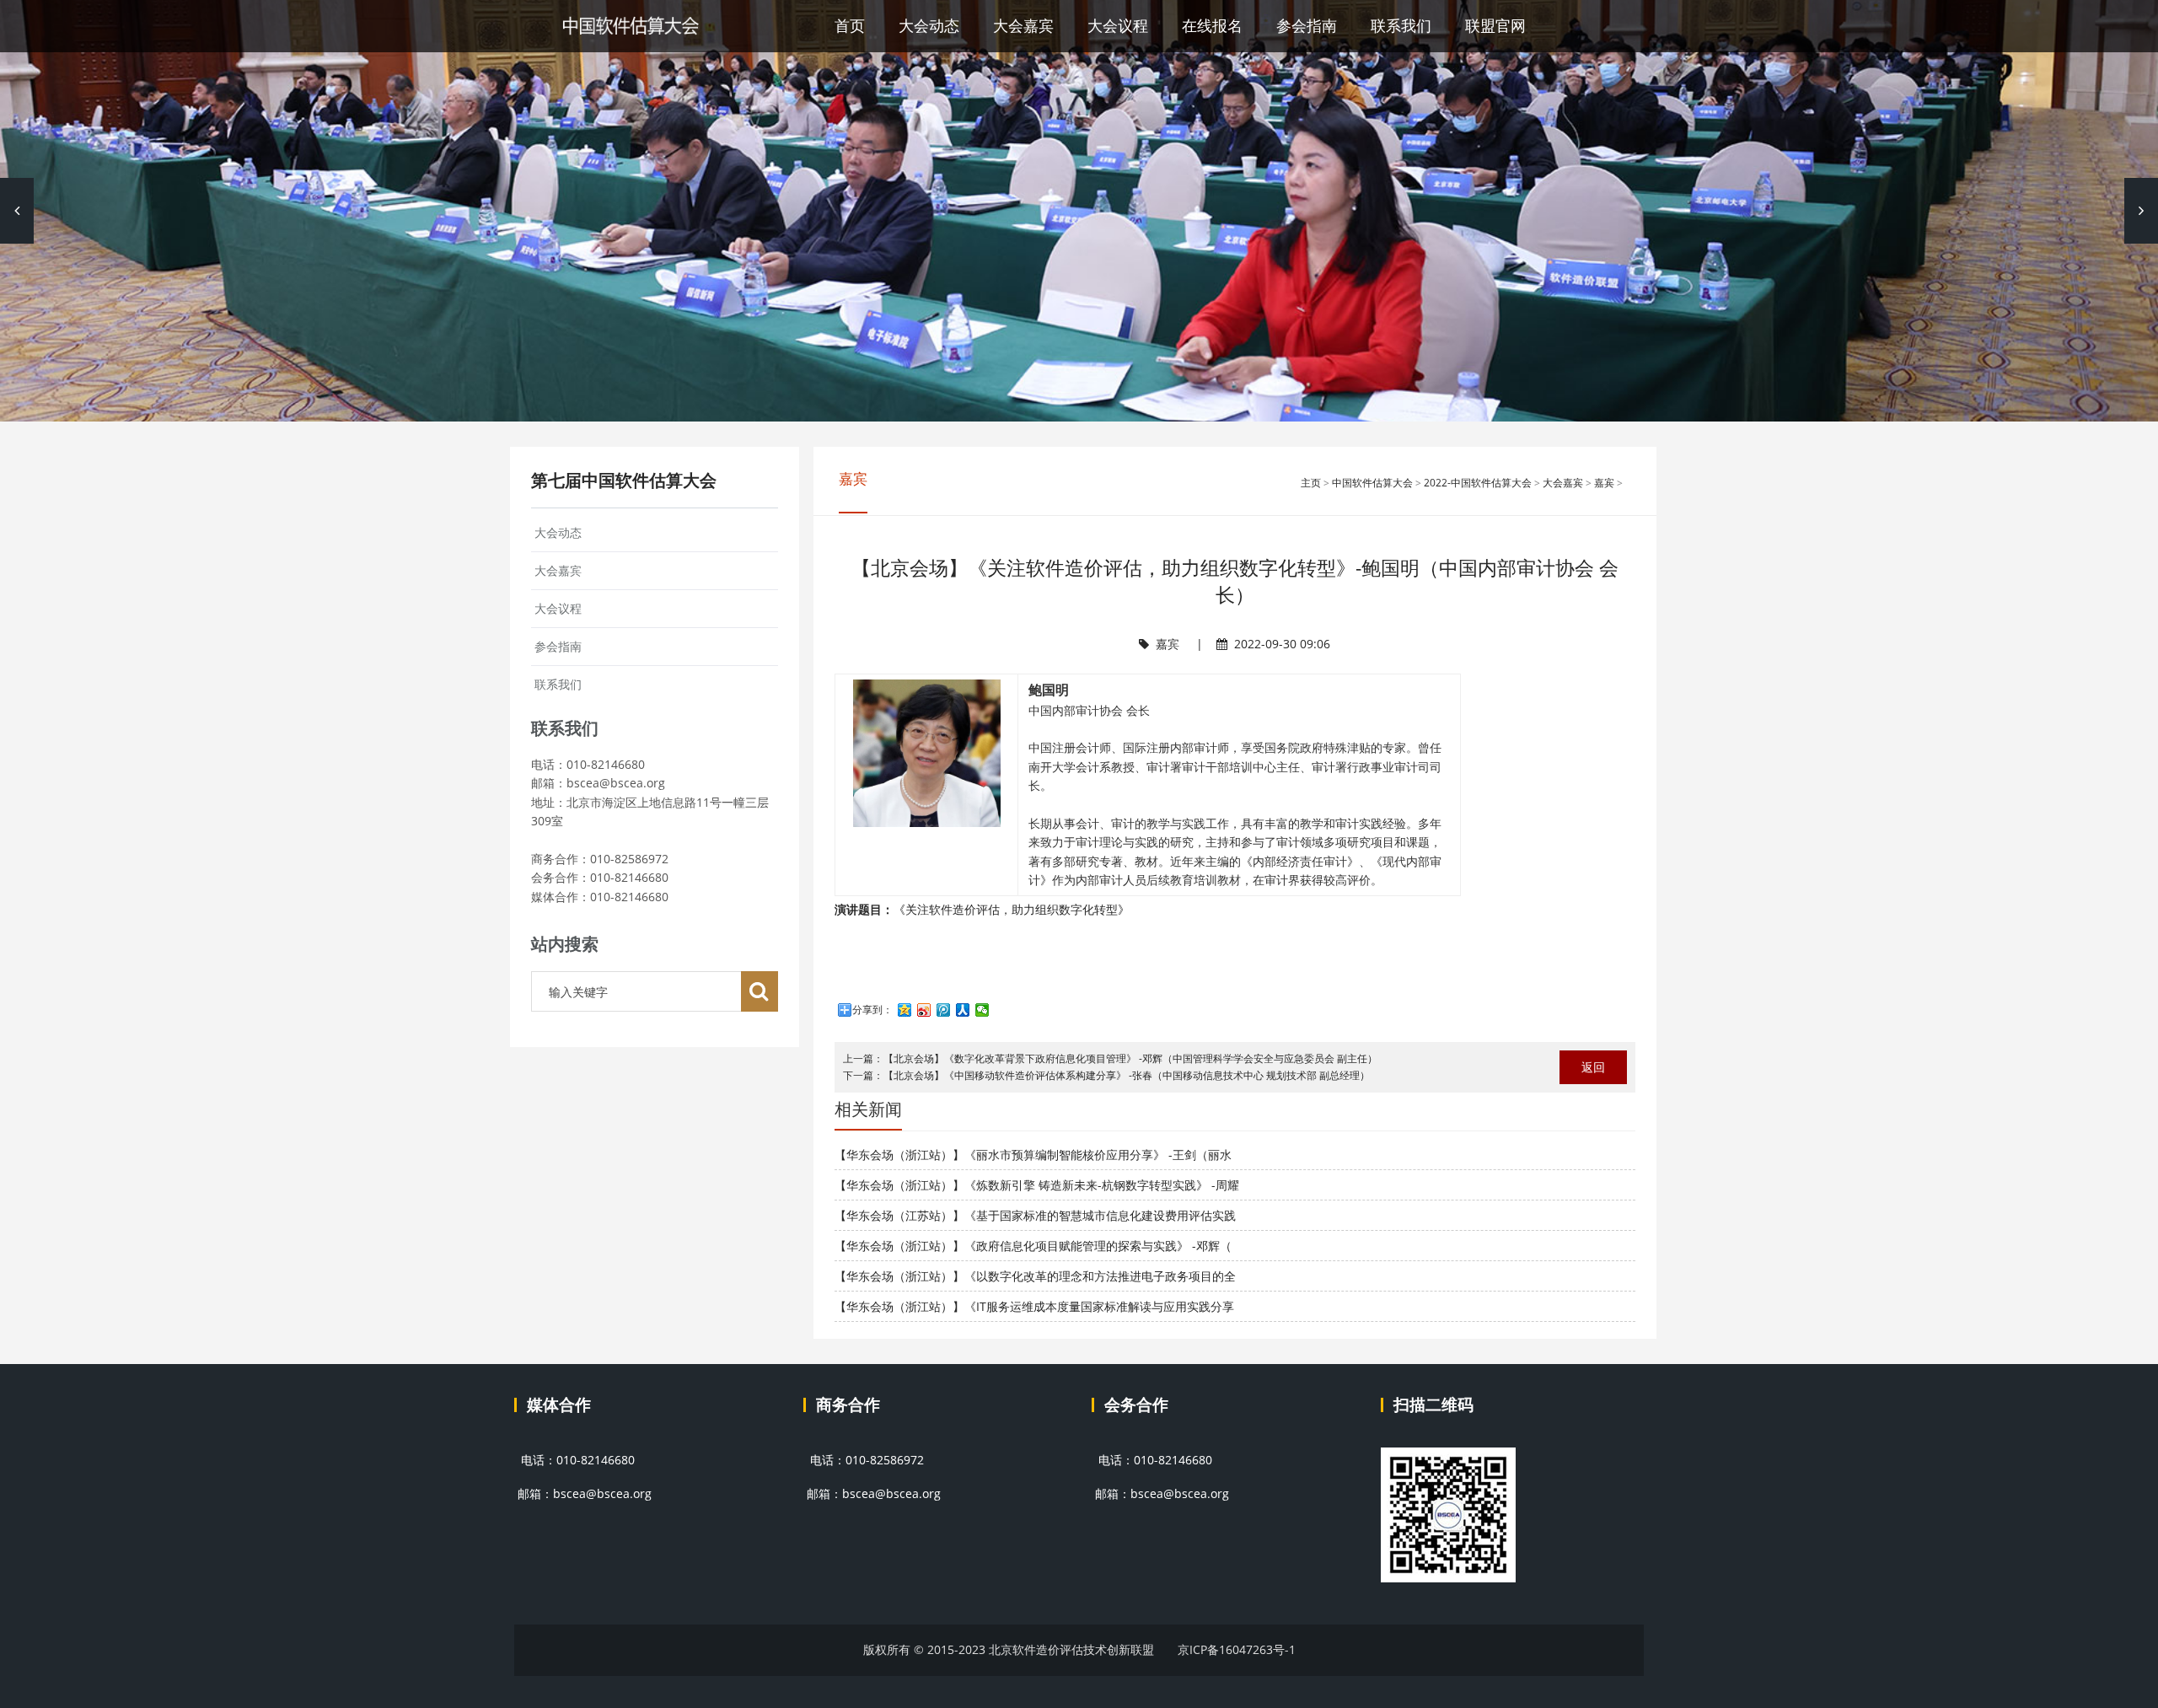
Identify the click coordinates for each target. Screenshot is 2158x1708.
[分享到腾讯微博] (944, 1010)
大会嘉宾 (1023, 25)
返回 (1593, 1067)
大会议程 (1118, 25)
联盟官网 (1495, 25)
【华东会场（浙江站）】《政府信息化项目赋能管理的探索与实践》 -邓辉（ (1033, 1246)
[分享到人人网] (963, 1010)
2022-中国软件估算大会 (1478, 483)
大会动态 (929, 25)
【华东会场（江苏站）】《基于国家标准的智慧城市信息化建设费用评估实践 (1035, 1215)
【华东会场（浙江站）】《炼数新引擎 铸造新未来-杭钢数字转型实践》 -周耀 (1037, 1185)
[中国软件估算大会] (630, 26)
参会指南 (1307, 25)
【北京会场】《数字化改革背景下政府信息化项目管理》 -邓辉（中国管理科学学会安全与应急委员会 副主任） (1130, 1058)
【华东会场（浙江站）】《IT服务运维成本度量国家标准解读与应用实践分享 (1034, 1306)
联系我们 (1401, 25)
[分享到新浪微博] (924, 1010)
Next (2141, 211)
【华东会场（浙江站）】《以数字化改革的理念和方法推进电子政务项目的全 (1035, 1276)
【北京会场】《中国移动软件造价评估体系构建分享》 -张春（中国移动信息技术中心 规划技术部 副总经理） (1127, 1075)
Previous (17, 211)
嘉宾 (1604, 483)
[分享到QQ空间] (905, 1010)
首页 (850, 25)
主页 (1311, 483)
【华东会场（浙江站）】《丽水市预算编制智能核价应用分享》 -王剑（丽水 (1033, 1155)
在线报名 (1212, 25)
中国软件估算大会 (1372, 483)
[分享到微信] (982, 1010)
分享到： (872, 1010)
